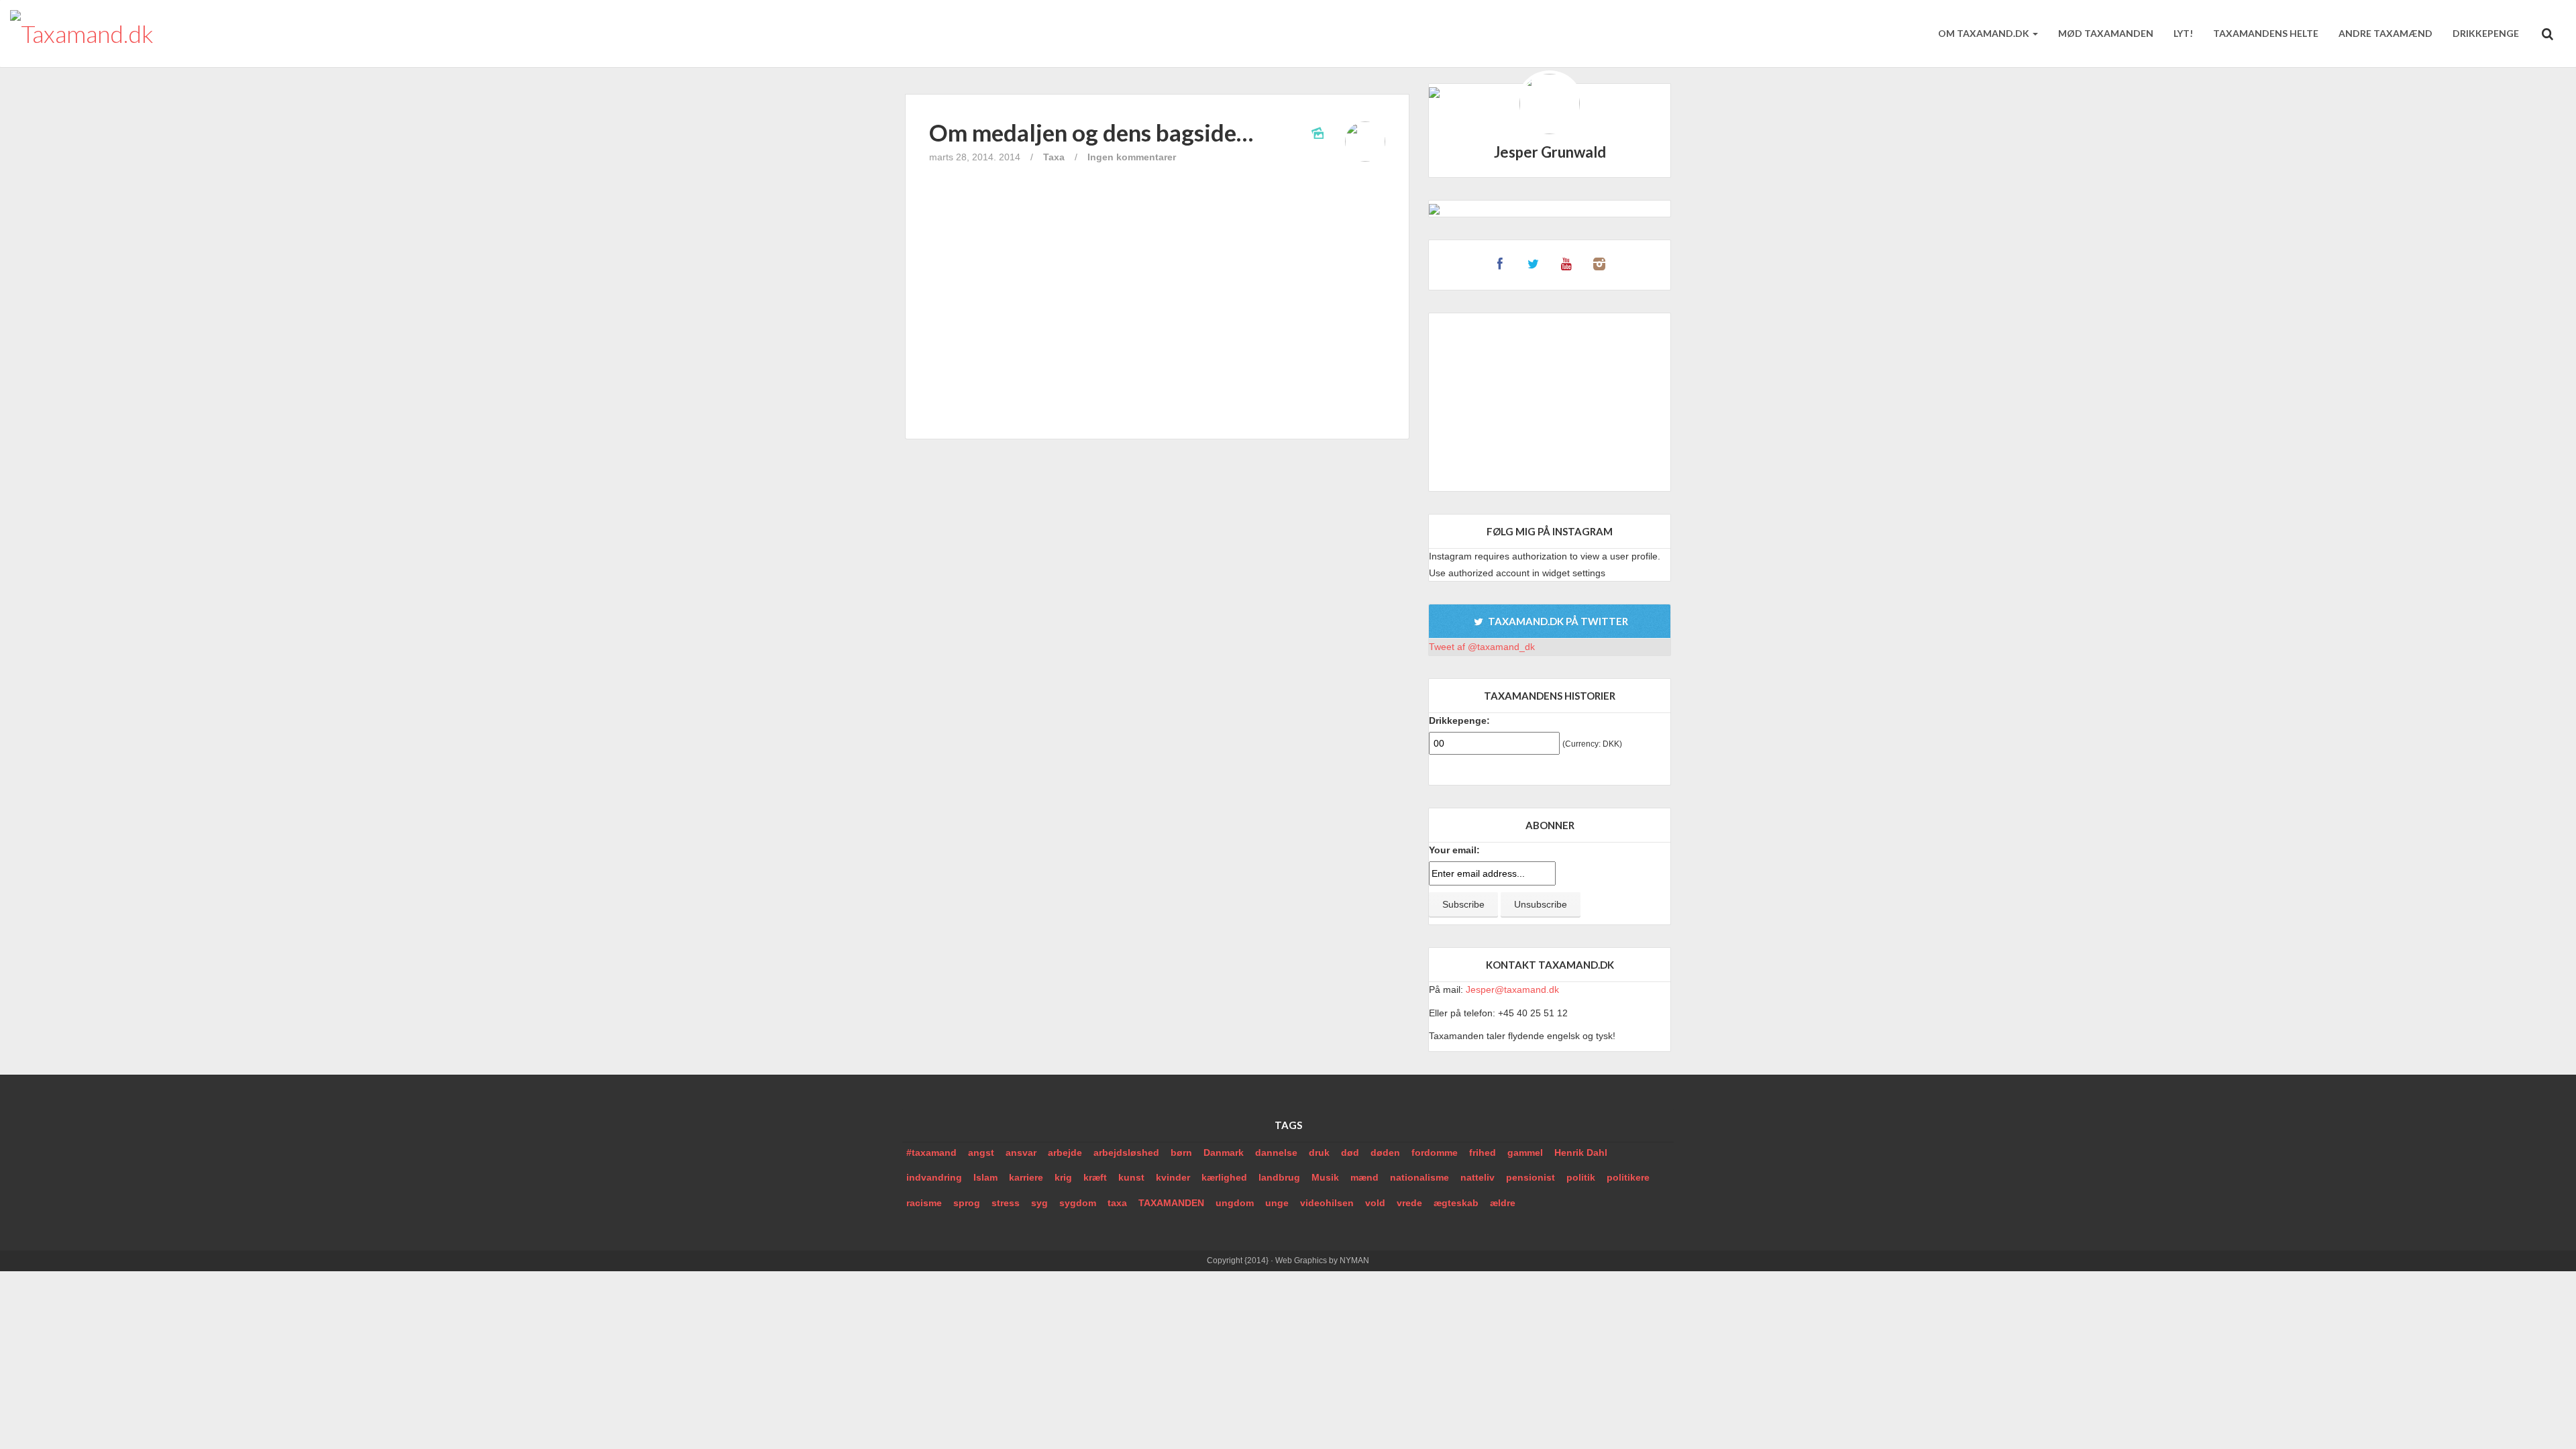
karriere (1026, 1177)
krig (1063, 1177)
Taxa (1054, 157)
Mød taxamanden (2106, 33)
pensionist (1531, 1177)
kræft (1095, 1177)
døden (1385, 1152)
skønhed (1087, 402)
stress (1006, 1203)
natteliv (1478, 1177)
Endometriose (960, 402)
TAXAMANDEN (1171, 1203)
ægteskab (1456, 1203)
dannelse (1276, 1152)
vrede (1409, 1203)
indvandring (934, 1177)
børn (1181, 1152)
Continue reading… (1158, 372)
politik (1581, 1177)
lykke (1049, 402)
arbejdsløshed (1126, 1152)
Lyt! (2183, 33)
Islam (985, 1177)
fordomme (1435, 1152)
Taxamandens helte (2266, 33)
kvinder (1173, 1177)
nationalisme (1419, 1177)
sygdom (1130, 402)
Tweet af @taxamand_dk (1482, 647)
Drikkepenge (2486, 33)
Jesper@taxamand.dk (1512, 989)
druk (1319, 1152)
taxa (1117, 1203)
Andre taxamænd (2385, 33)
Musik (1325, 1177)
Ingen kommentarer (1132, 157)
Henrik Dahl (1581, 1152)
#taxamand (931, 1152)
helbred (1013, 402)
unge (1277, 1203)
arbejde (1065, 1152)
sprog (967, 1203)
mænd (1364, 1177)
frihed (1483, 1152)
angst (981, 1152)
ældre (1503, 1203)
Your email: (1454, 850)
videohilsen (1327, 1203)
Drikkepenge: (1459, 720)
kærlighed (1224, 1177)
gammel (1525, 1152)
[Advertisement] (1550, 402)
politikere (1628, 1177)
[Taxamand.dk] (82, 34)
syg (1039, 1203)
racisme (924, 1203)
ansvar (1021, 1152)
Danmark (1224, 1152)
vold (1375, 1203)
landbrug (1279, 1177)
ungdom (1235, 1203)
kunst (1131, 1177)
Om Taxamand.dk (1985, 33)
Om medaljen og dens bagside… (1091, 132)
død (1350, 1152)
